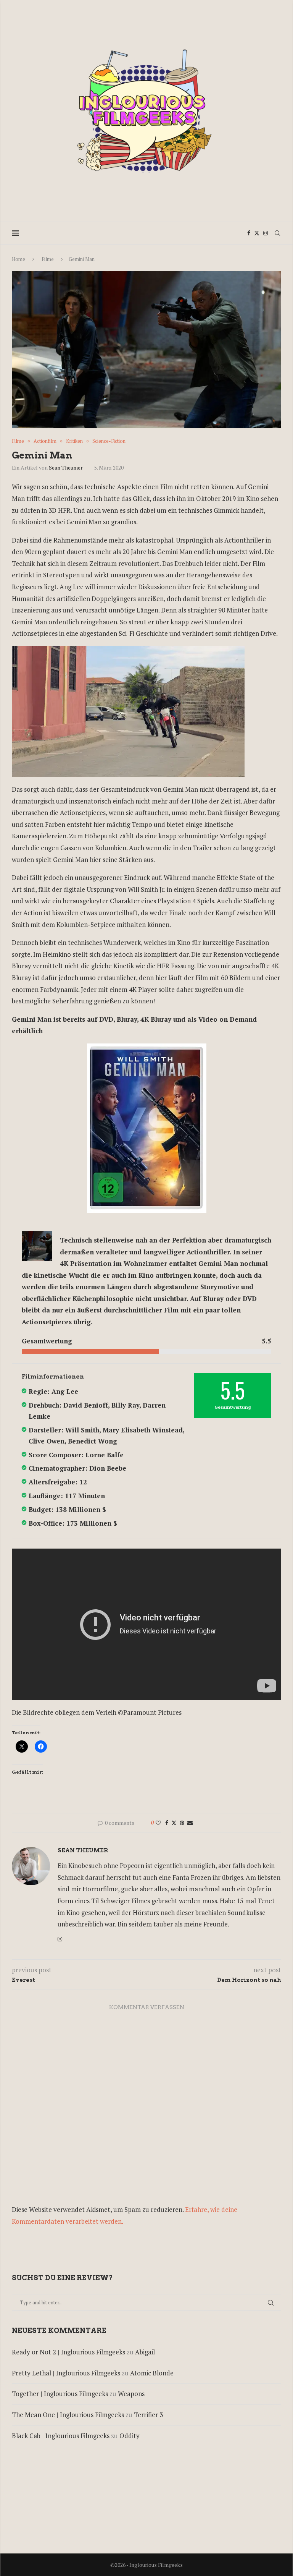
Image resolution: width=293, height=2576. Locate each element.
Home (19, 259)
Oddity (130, 2436)
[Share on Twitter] (174, 1823)
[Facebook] (249, 233)
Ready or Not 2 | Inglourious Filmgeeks (68, 2352)
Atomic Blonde (152, 2373)
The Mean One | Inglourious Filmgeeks (68, 2415)
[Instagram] (266, 233)
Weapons (131, 2394)
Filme (48, 259)
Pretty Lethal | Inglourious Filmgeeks (66, 2373)
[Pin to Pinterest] (182, 1823)
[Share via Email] (190, 1823)
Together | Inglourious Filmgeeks (60, 2394)
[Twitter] (257, 233)
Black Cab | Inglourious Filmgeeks (61, 2436)
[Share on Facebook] (167, 1823)
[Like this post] (158, 1823)
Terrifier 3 (148, 2415)
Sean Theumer (66, 467)
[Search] (277, 233)
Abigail (145, 2352)
